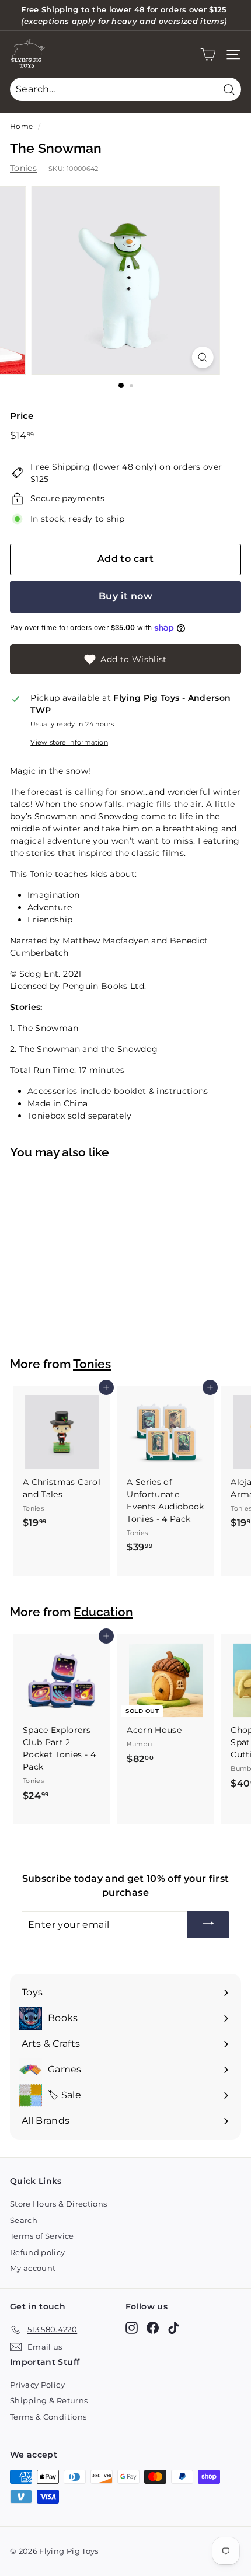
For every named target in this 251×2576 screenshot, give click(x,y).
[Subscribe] (208, 1925)
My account (33, 2268)
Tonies (23, 168)
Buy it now (125, 596)
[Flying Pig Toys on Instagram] (132, 2328)
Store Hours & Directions (58, 2204)
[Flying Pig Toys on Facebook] (153, 2328)
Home (21, 126)
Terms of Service (42, 2236)
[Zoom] (202, 357)
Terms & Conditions (48, 2417)
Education (103, 1612)
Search (24, 2220)
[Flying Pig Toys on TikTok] (174, 2328)
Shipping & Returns (49, 2400)
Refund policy (38, 2252)
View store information (69, 742)
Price (22, 416)
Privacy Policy (37, 2385)
